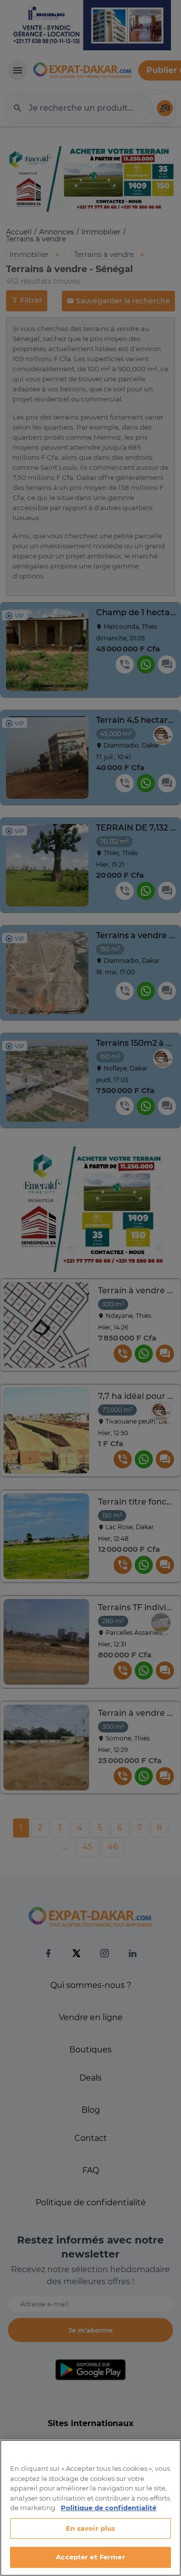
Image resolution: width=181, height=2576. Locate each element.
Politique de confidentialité (109, 2508)
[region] (90, 2508)
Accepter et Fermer (90, 2557)
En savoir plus (91, 2528)
